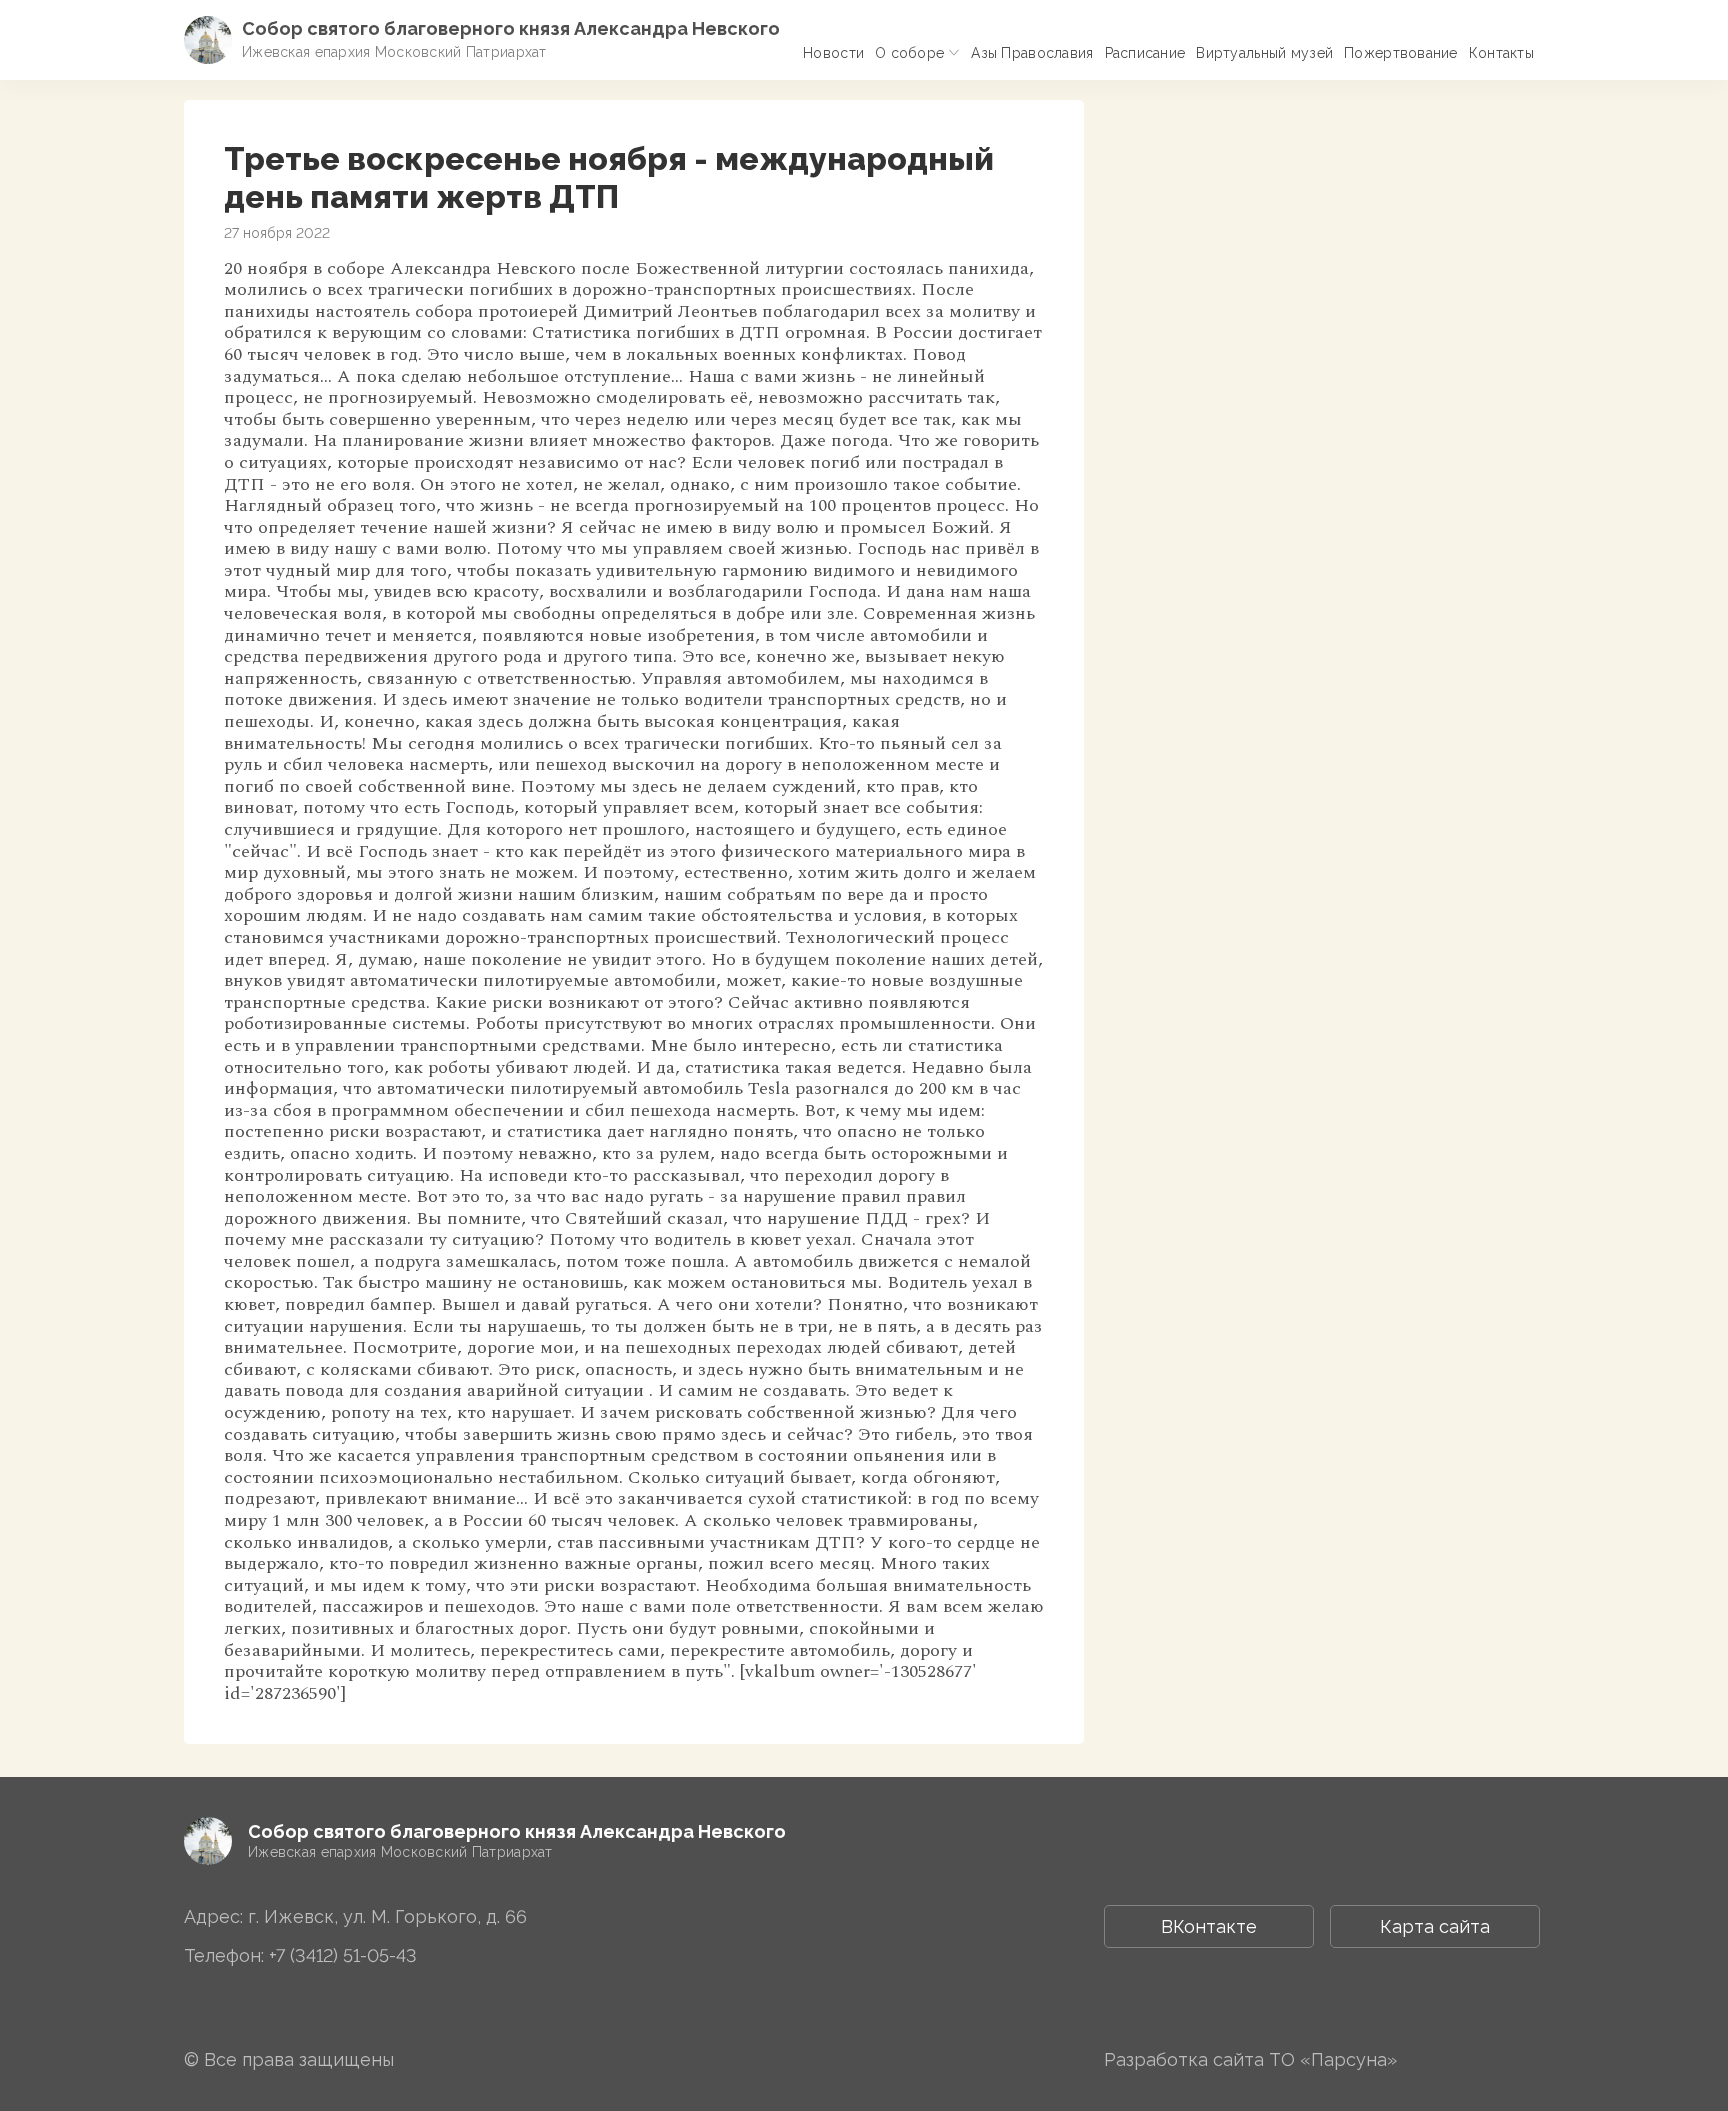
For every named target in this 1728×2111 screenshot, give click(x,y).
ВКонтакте (1209, 1926)
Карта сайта (1435, 1926)
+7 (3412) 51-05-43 (343, 1955)
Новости (833, 53)
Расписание (1145, 53)
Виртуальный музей (1264, 53)
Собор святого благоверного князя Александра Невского (511, 28)
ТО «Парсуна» (1333, 2059)
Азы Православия (1032, 53)
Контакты (1501, 53)
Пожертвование (1401, 53)
